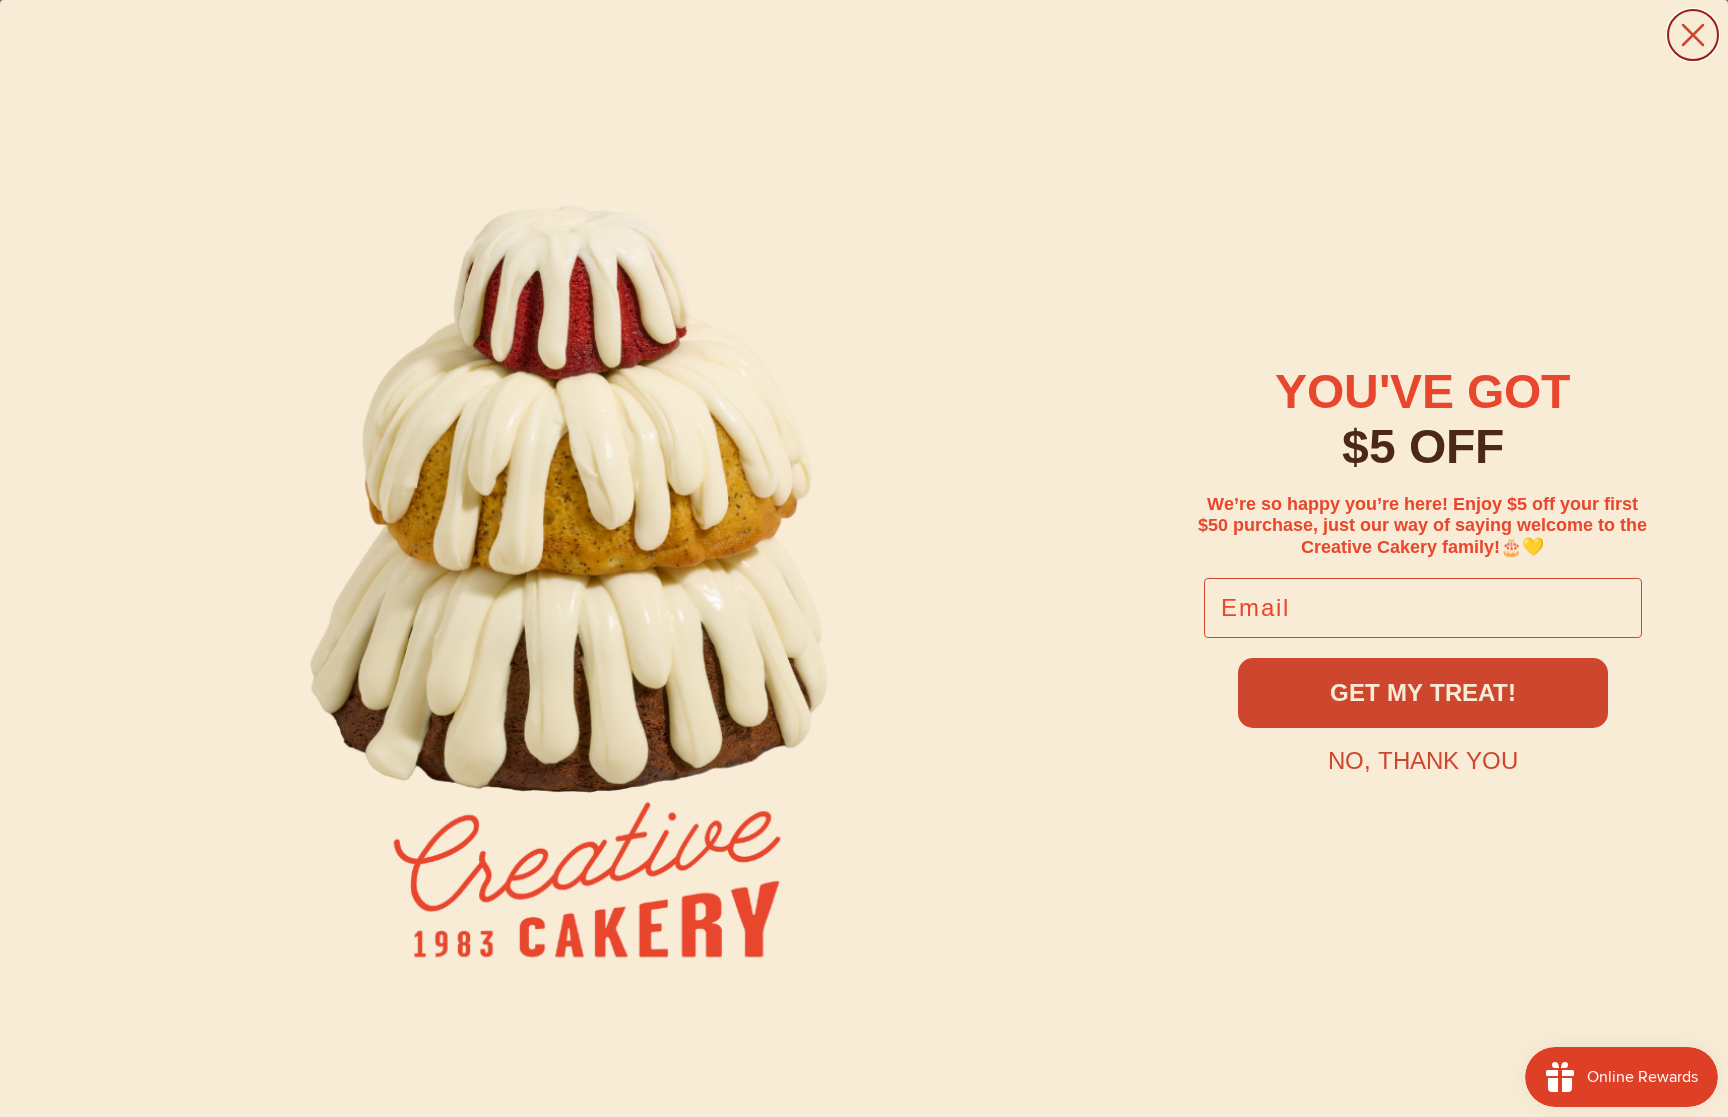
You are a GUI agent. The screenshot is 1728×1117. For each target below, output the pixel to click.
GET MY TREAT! (1423, 692)
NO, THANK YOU (1423, 760)
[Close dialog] (1693, 35)
